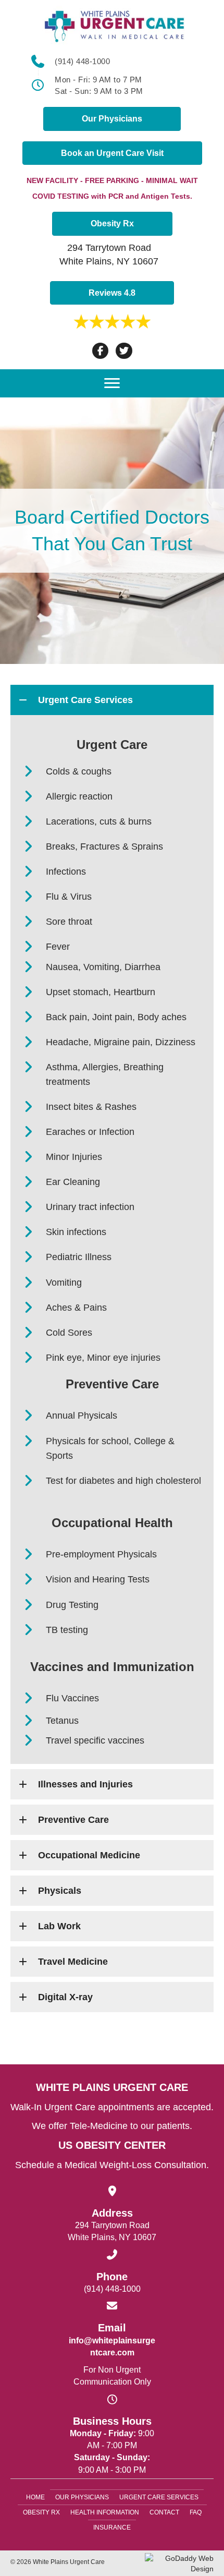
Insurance (112, 2527)
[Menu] (112, 383)
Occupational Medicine (89, 1855)
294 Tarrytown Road (109, 248)
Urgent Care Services (85, 700)
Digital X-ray (65, 1997)
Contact (164, 2512)
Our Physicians (82, 2497)
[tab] (112, 700)
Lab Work (59, 1926)
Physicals (60, 1891)
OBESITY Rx (41, 2512)
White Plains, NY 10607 (109, 261)
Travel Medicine (73, 1962)
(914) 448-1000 (82, 61)
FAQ (196, 2512)
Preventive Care (73, 1820)
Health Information (105, 2512)
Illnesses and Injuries (85, 1784)
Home (35, 2497)
